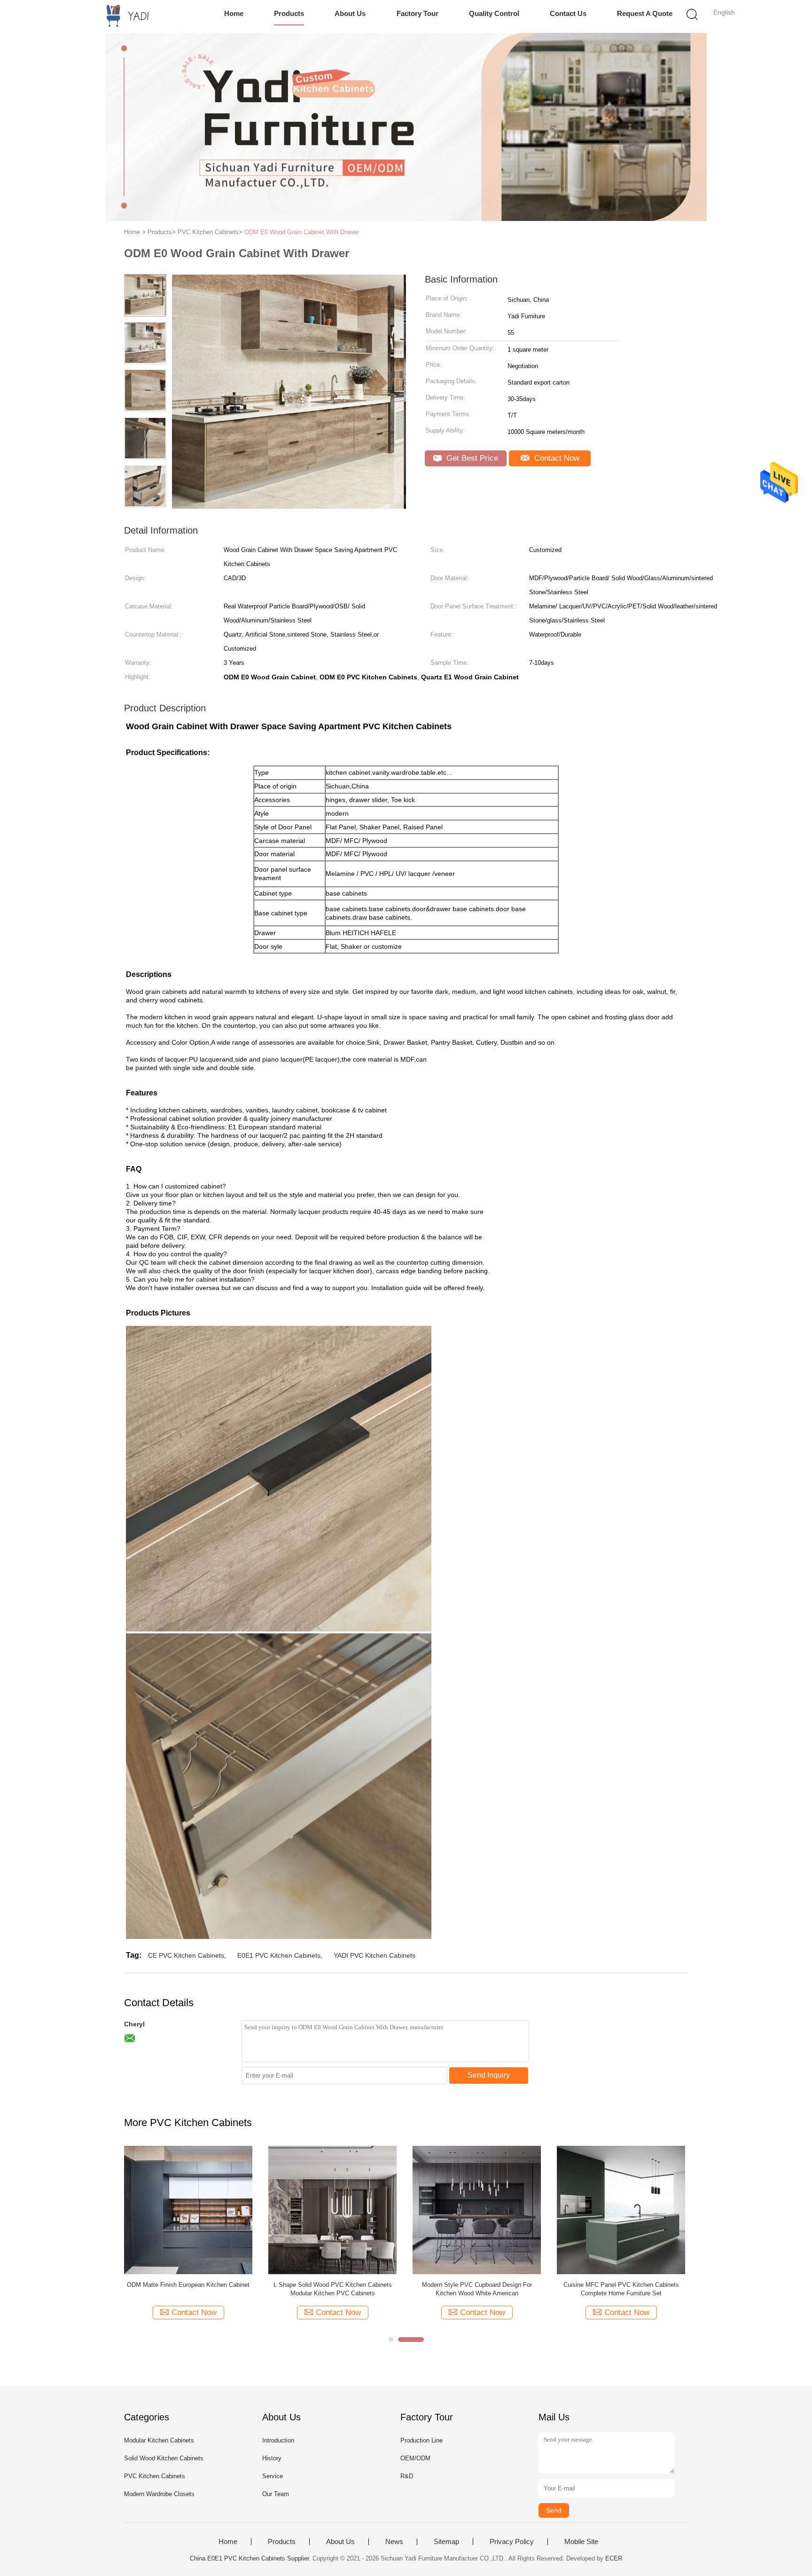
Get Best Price (471, 458)
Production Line (422, 2440)
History (272, 2458)
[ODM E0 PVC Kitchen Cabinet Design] (188, 2210)
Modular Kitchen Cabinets (159, 2440)
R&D (407, 2476)
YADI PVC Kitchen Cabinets (375, 1955)
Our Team (276, 2494)
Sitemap (446, 2542)
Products (289, 13)
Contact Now (556, 458)
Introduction (278, 2440)
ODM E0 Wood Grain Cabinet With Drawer (302, 232)
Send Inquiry (489, 2075)
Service (273, 2476)
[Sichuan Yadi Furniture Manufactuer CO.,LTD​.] (123, 16)
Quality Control (494, 13)
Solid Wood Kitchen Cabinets (164, 2458)
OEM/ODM (415, 2458)
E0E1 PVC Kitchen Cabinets (279, 1955)
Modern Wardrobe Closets (159, 2494)
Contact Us (568, 13)
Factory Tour (418, 13)
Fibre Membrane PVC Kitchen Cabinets (477, 2285)
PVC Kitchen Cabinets (155, 2476)
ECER (614, 2558)
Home (234, 13)
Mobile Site (581, 2542)
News (394, 2542)
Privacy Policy (512, 2542)
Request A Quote (645, 13)
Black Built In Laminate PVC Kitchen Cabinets (332, 2285)
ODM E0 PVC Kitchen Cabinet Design (188, 2285)
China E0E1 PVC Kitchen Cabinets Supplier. (251, 2558)
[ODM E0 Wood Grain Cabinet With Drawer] (621, 2210)
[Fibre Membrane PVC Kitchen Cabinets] (477, 2210)
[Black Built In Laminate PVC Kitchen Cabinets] (332, 2210)
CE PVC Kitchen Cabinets (186, 1955)
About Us (350, 13)
